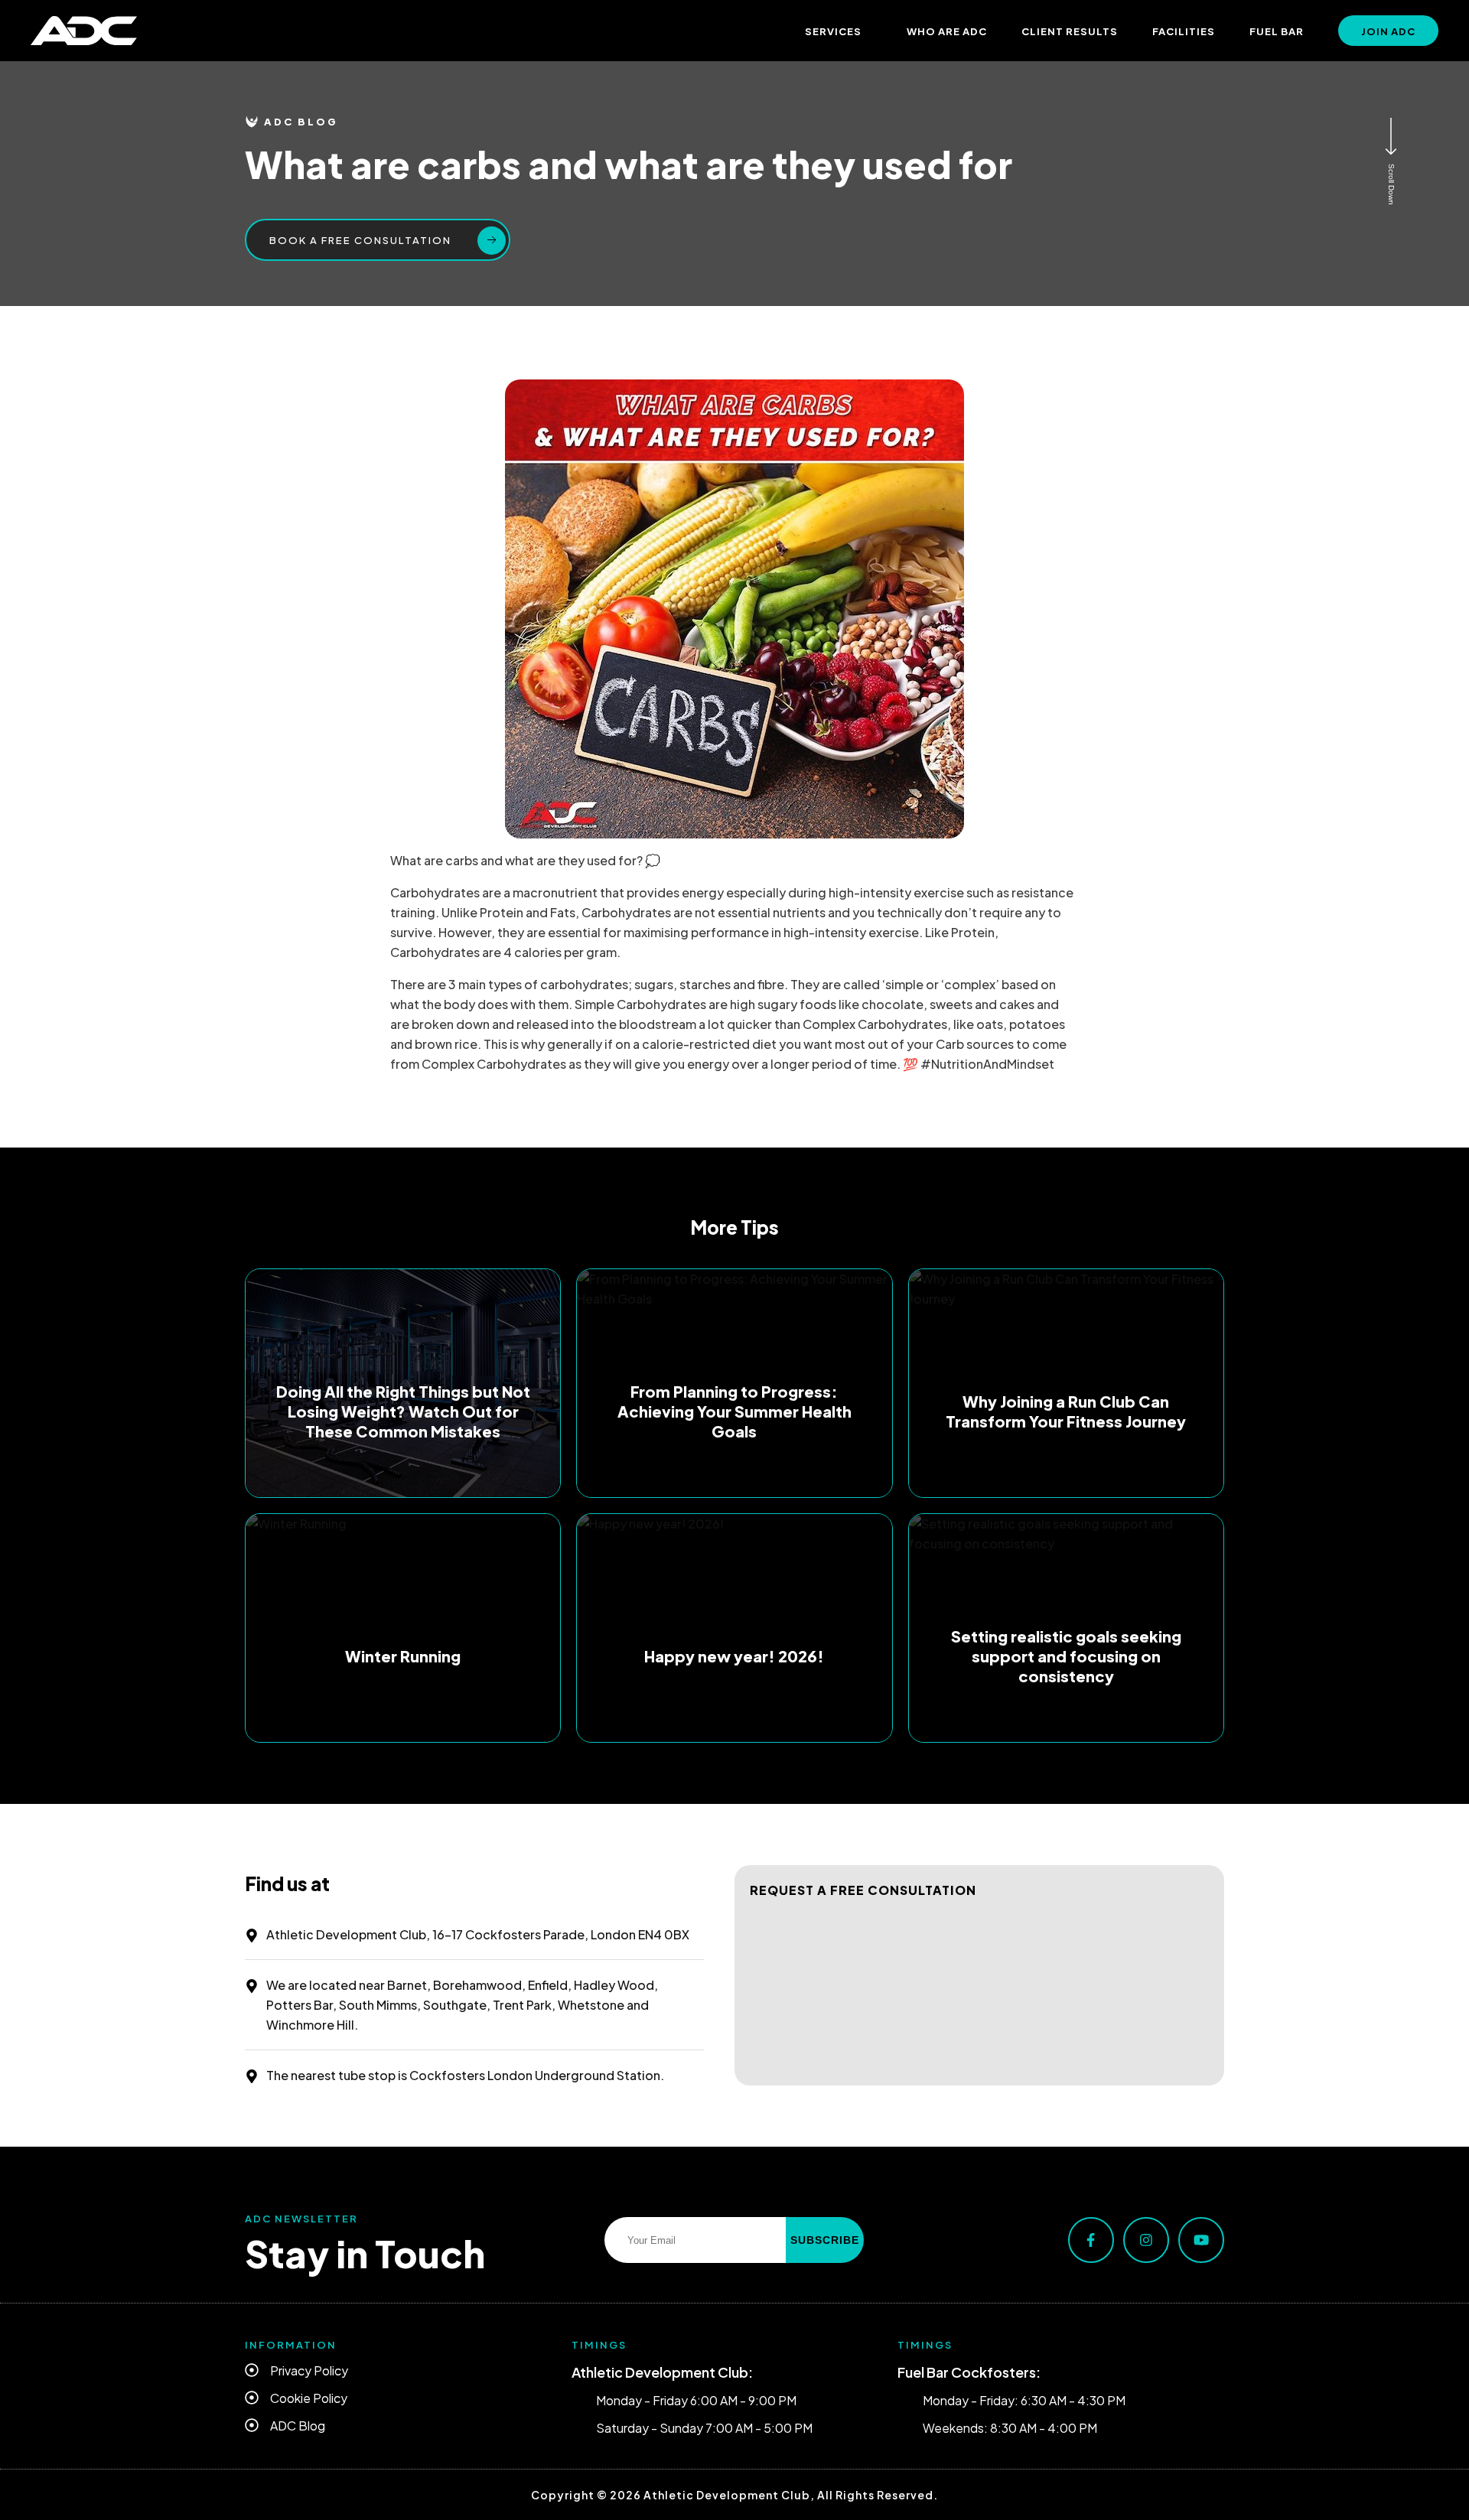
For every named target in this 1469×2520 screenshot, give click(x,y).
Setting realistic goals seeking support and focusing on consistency (1066, 1656)
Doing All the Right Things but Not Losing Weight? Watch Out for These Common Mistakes (403, 1411)
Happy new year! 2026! (734, 1656)
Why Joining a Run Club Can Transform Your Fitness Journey (1066, 1411)
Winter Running (403, 1656)
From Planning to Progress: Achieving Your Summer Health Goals (734, 1411)
